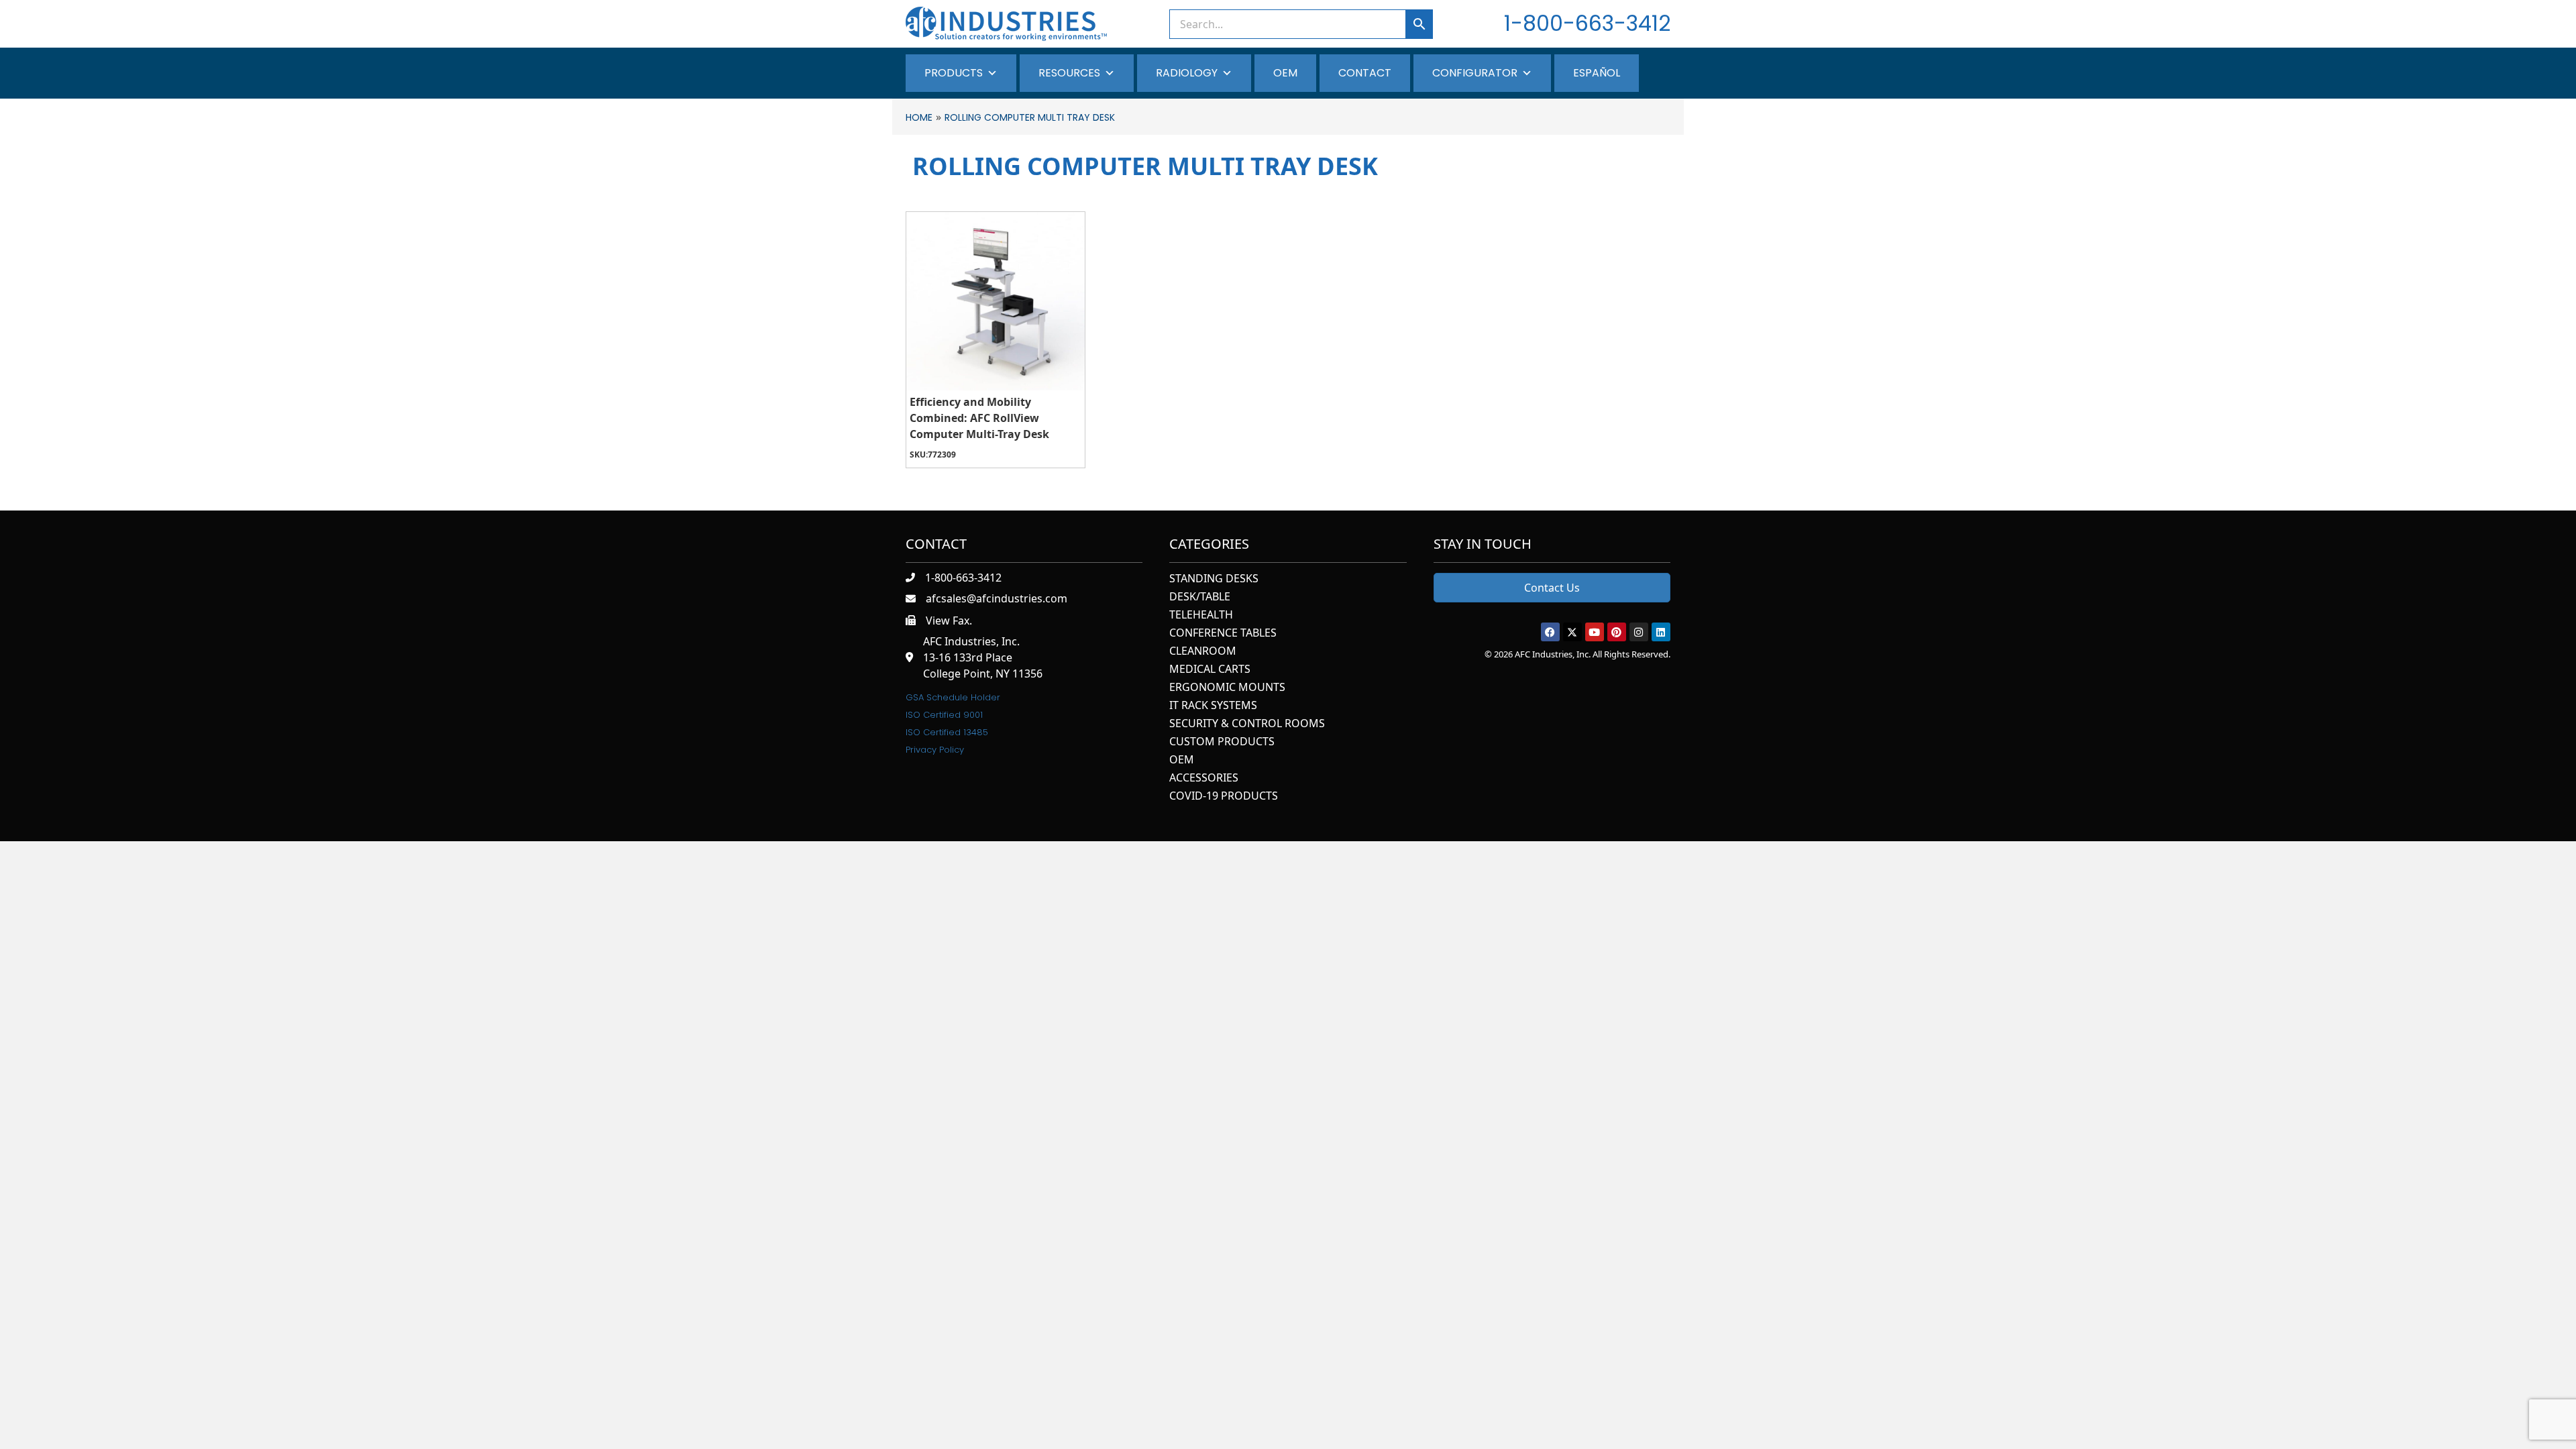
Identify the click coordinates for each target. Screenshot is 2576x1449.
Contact (1365, 73)
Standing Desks (1214, 579)
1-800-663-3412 (1587, 23)
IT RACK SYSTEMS (1213, 706)
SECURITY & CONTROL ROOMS (1247, 724)
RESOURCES (1069, 73)
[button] (1550, 632)
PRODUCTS (954, 73)
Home (919, 117)
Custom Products (1222, 742)
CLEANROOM (1203, 652)
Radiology (1187, 73)
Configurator (1475, 73)
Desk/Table (1200, 597)
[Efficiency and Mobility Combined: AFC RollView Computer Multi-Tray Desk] (996, 301)
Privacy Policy (935, 750)
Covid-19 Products (1224, 797)
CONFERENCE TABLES (1223, 634)
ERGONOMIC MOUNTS (1227, 688)
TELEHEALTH (1201, 615)
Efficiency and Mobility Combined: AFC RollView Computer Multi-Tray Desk (979, 418)
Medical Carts (1210, 670)
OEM (1285, 73)
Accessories (1204, 779)
